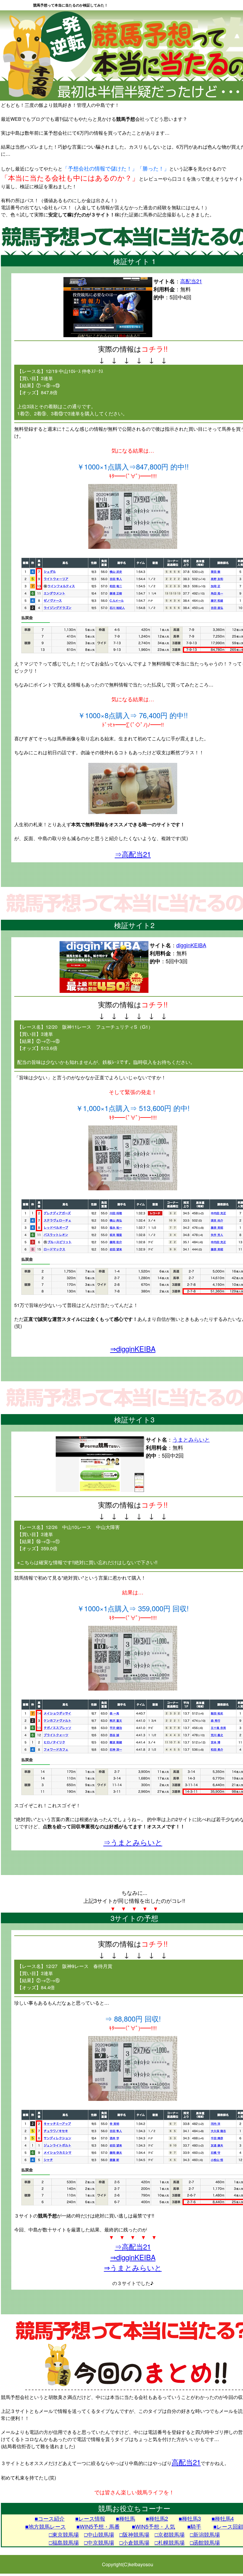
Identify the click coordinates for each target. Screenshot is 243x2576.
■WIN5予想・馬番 (98, 2526)
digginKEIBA (191, 945)
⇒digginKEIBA (133, 1349)
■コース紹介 (50, 2518)
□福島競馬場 (64, 2542)
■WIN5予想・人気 (154, 2526)
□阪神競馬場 (134, 2534)
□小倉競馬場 (134, 2542)
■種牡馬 (126, 2518)
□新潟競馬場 (205, 2534)
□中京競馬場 (99, 2542)
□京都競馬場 (170, 2534)
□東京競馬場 (64, 2534)
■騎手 (194, 2526)
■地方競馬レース (45, 2526)
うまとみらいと (191, 1439)
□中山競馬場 (99, 2534)
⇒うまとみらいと (133, 1842)
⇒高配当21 (133, 854)
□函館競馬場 (205, 2542)
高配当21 (191, 281)
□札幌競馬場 (170, 2542)
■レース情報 (90, 2518)
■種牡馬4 (223, 2518)
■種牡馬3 (190, 2518)
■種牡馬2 (157, 2518)
